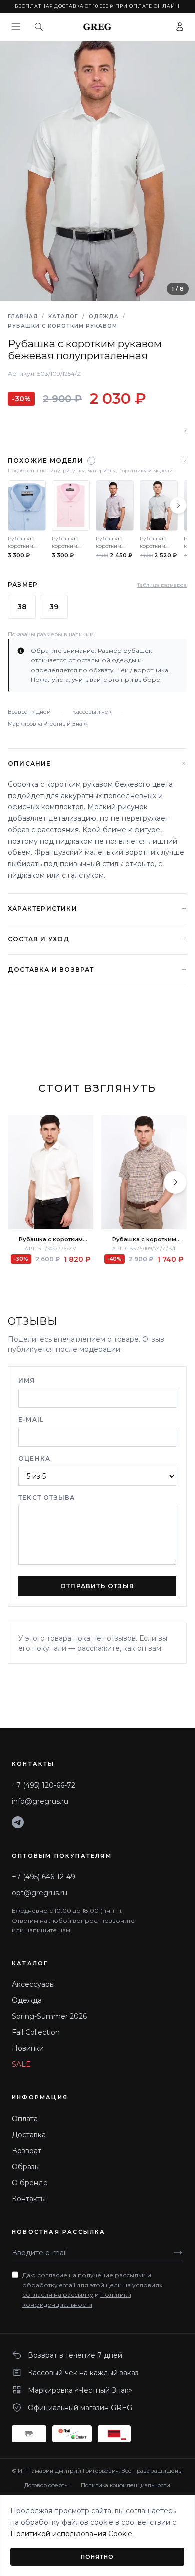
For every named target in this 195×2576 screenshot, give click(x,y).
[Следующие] (178, 505)
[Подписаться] (178, 2253)
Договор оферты (47, 2485)
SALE (21, 2064)
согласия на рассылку (58, 2294)
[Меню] (16, 27)
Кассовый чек (92, 712)
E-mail (31, 1420)
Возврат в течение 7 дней (75, 2355)
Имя (27, 1381)
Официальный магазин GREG (80, 2408)
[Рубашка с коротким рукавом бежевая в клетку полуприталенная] (144, 1172)
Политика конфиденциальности (126, 2485)
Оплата (25, 2119)
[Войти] (180, 27)
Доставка (29, 2135)
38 (22, 607)
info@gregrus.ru (40, 1801)
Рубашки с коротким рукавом (63, 326)
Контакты (29, 2199)
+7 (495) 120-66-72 (44, 1785)
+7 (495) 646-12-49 (44, 1877)
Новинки (28, 2048)
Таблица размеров (162, 585)
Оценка (34, 1459)
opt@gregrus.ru (40, 1893)
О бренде (30, 2183)
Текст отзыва (47, 1498)
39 (54, 607)
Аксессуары (33, 1984)
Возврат (27, 2151)
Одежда (104, 317)
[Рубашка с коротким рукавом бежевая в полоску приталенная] (51, 1172)
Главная (23, 317)
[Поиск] (39, 27)
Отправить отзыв (97, 1586)
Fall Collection (36, 2032)
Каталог (63, 317)
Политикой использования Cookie (71, 2534)
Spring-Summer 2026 (49, 2016)
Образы (26, 2167)
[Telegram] (18, 1822)
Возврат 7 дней (29, 712)
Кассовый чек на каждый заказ (83, 2373)
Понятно (98, 2557)
